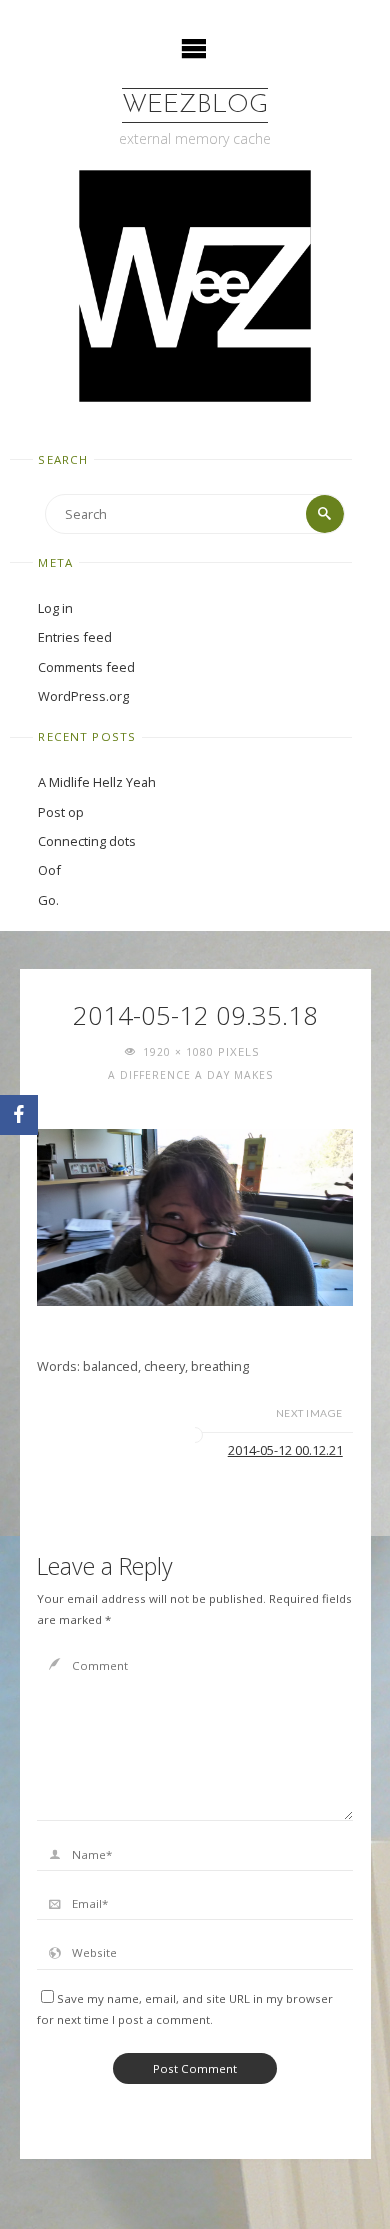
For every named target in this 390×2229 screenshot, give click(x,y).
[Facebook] (19, 1115)
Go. (48, 900)
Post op (61, 812)
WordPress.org (83, 696)
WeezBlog (195, 105)
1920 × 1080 (180, 1052)
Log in (55, 608)
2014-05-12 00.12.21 (285, 1450)
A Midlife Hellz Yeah (97, 782)
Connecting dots (87, 841)
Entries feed (75, 637)
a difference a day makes (190, 1075)
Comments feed (86, 667)
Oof (49, 870)
